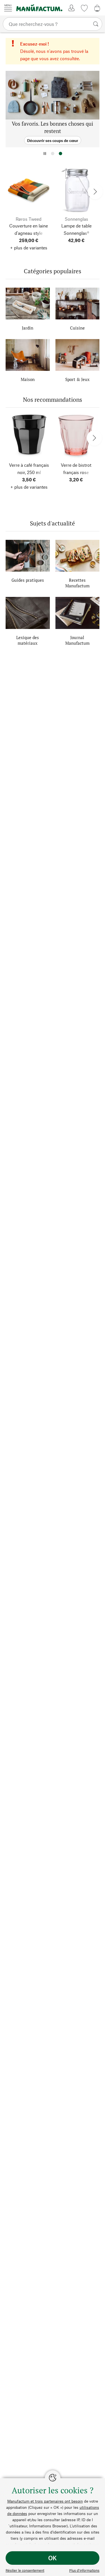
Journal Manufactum (77, 640)
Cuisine (77, 328)
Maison (28, 379)
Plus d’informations (84, 2570)
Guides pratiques (28, 580)
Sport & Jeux (77, 379)
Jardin (28, 328)
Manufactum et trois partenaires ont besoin (45, 2501)
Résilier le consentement (25, 2570)
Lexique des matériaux (28, 640)
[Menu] (8, 8)
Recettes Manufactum (77, 583)
